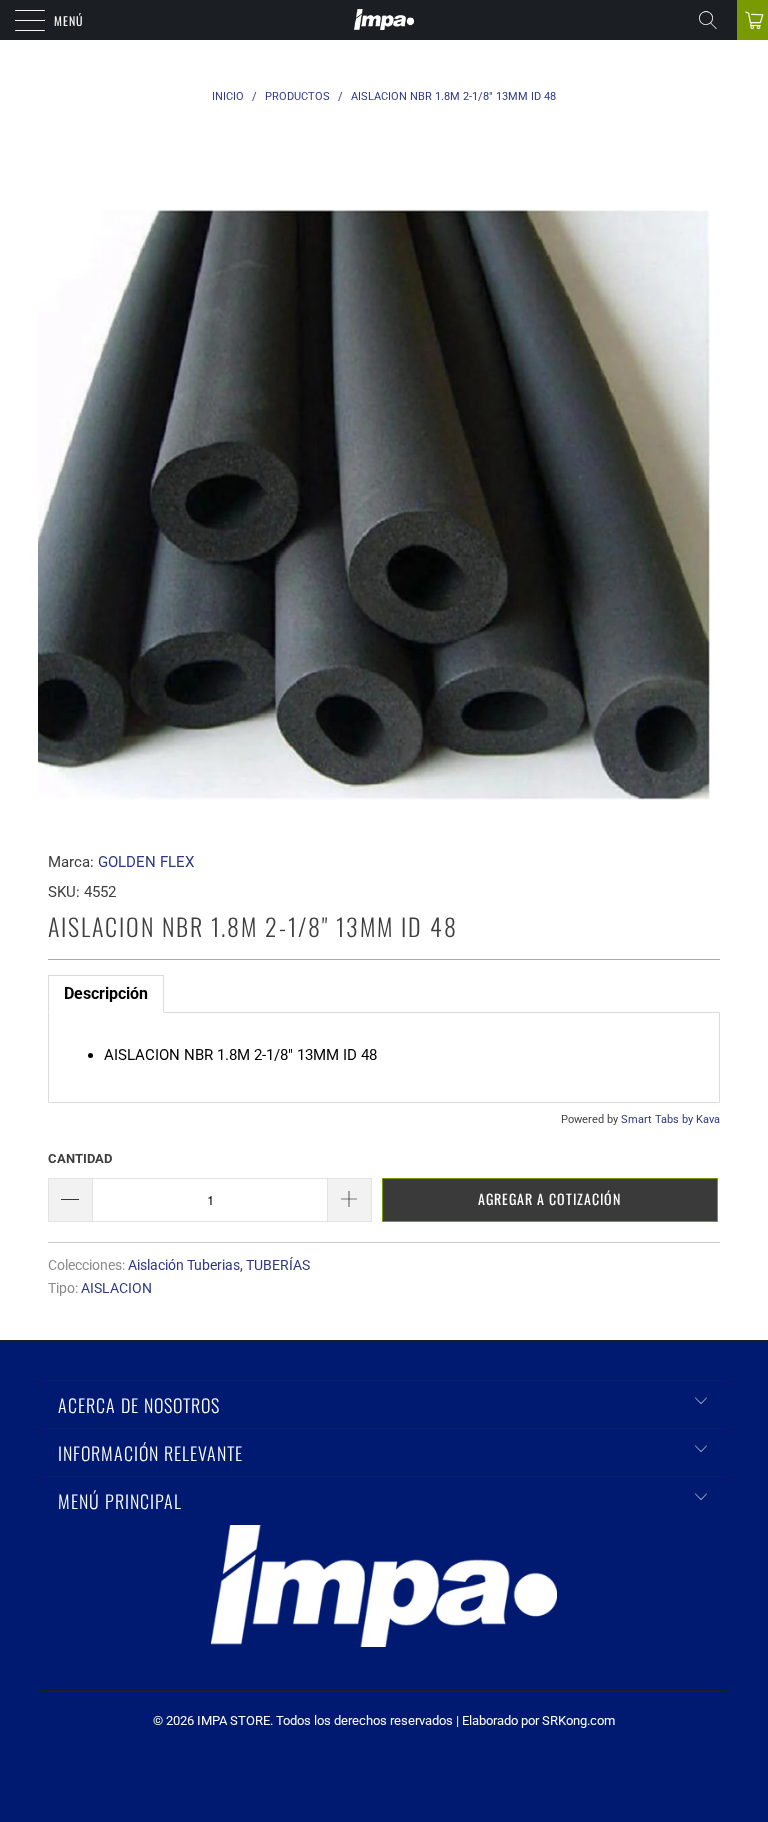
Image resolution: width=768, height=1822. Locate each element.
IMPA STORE (233, 1720)
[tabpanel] (383, 1057)
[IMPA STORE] (384, 20)
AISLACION (116, 1288)
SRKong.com (578, 1720)
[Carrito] (752, 20)
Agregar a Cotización (549, 1198)
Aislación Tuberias (184, 1265)
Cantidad (80, 1158)
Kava (708, 1119)
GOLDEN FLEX (146, 862)
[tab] (106, 994)
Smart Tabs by (658, 1119)
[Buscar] (715, 20)
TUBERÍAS (278, 1265)
